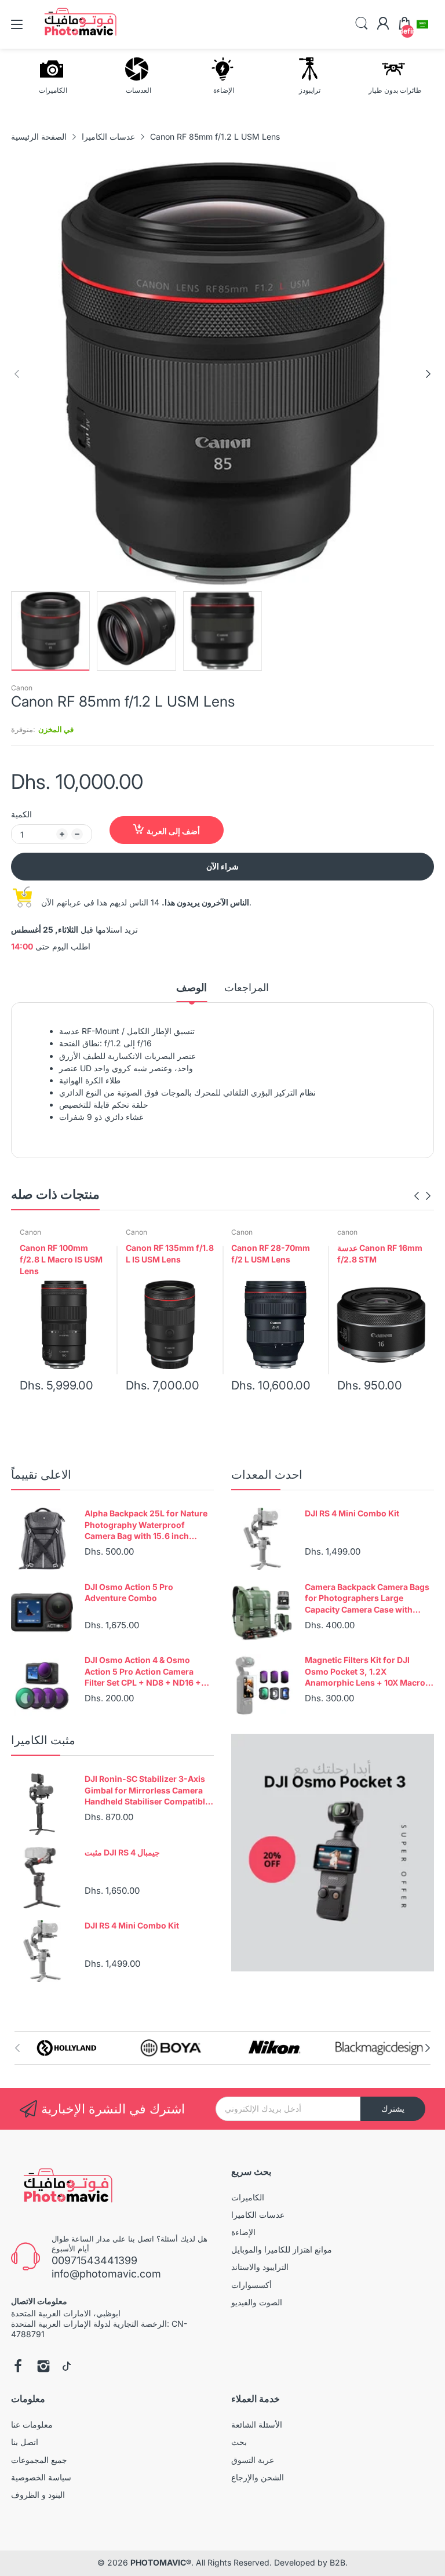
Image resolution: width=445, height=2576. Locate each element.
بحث (239, 2442)
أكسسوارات (251, 2285)
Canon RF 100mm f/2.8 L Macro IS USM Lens (61, 1259)
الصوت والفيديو (257, 2302)
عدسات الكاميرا (258, 2215)
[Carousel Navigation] (422, 1196)
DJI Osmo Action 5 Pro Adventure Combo (129, 1593)
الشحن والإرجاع (258, 2477)
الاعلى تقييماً (41, 1475)
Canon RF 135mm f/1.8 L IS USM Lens (170, 1254)
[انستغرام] (43, 2367)
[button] (422, 24)
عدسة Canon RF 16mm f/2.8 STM (380, 1254)
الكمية (21, 814)
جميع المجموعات (39, 2460)
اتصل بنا (25, 2442)
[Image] (333, 1853)
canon (347, 1232)
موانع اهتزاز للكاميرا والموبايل (282, 2249)
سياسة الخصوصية (41, 2477)
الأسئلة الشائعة (257, 2424)
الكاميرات (248, 2197)
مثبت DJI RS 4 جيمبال (122, 1852)
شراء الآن (222, 866)
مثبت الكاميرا (43, 1740)
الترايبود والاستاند (260, 2267)
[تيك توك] (67, 2367)
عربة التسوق (253, 2460)
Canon (22, 688)
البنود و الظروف (38, 2495)
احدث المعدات (267, 1475)
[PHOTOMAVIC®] (65, 2188)
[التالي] (17, 374)
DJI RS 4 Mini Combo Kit (352, 1513)
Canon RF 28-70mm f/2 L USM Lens (271, 1254)
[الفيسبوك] (18, 2367)
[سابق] (428, 374)
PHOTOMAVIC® (161, 2562)
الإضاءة (243, 2232)
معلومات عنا (32, 2424)
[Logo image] (67, 2048)
